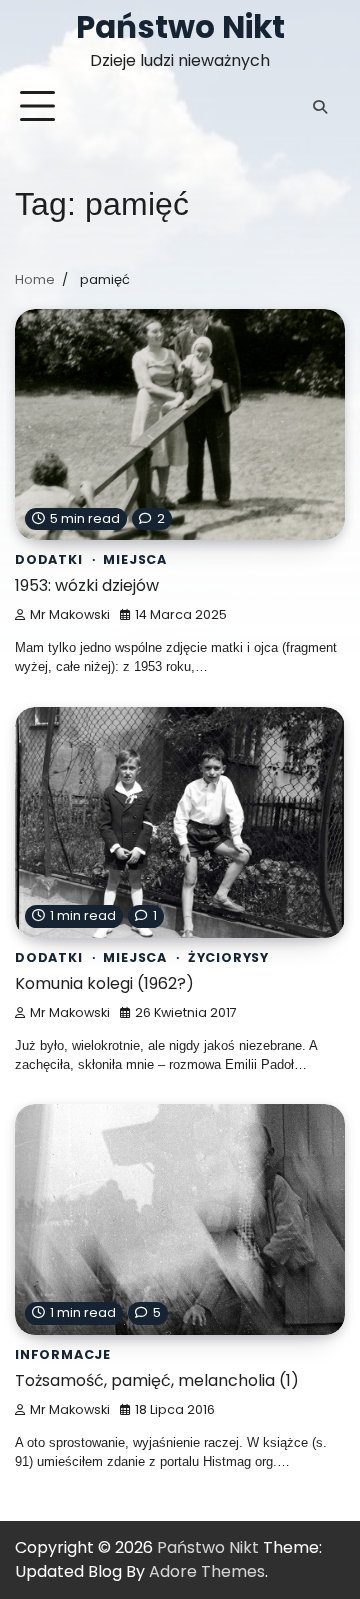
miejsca (135, 559)
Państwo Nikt (180, 27)
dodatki (49, 559)
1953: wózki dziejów (87, 585)
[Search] (320, 107)
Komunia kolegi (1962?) (104, 983)
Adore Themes (207, 1571)
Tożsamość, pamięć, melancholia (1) (157, 1380)
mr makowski (70, 614)
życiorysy (228, 957)
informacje (63, 1354)
